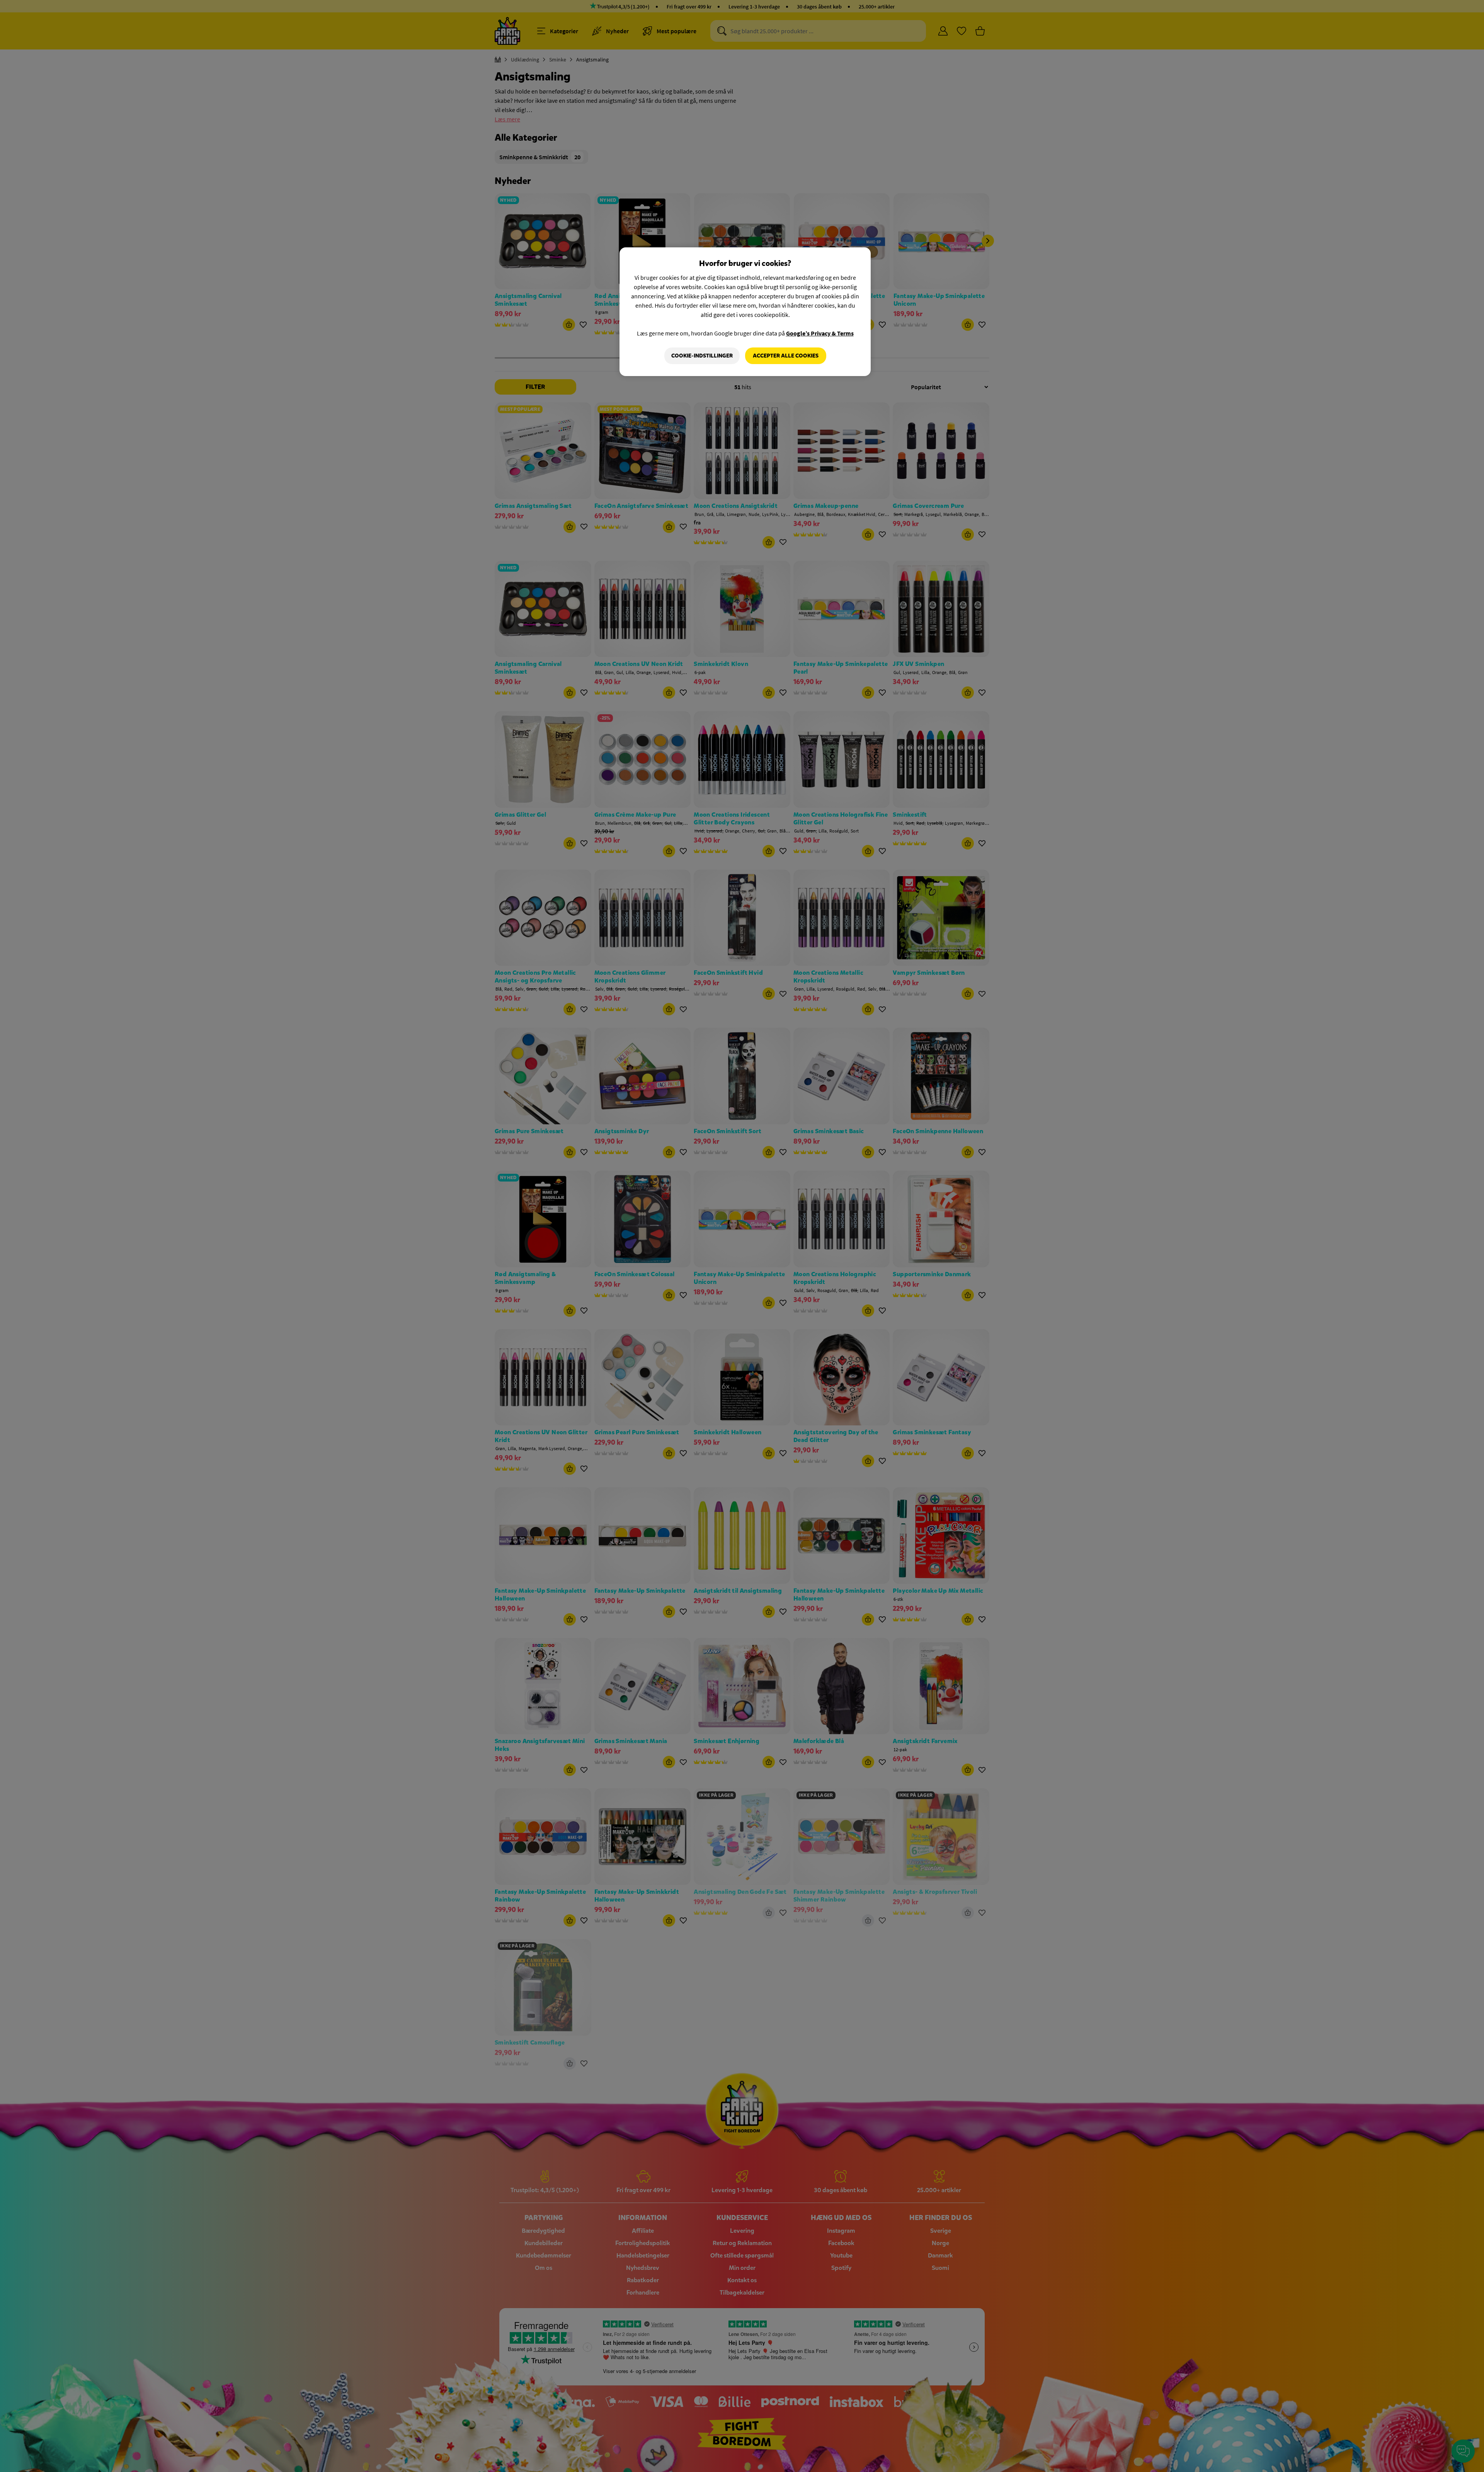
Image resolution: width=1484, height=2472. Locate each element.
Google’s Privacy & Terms (820, 333)
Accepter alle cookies (786, 356)
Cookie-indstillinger (702, 356)
